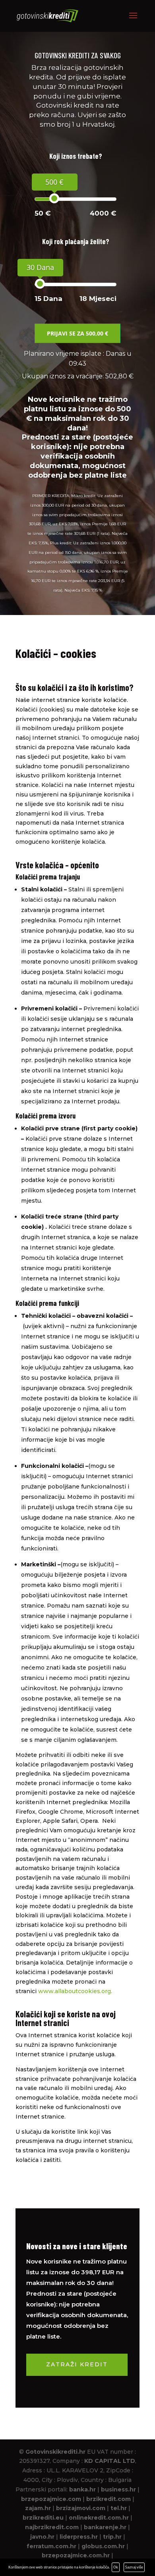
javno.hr (42, 2537)
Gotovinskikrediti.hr (55, 2452)
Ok (116, 2567)
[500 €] (54, 198)
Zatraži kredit (77, 2364)
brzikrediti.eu (43, 2518)
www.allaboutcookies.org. (75, 1991)
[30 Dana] (40, 284)
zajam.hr (38, 2508)
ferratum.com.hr (51, 2546)
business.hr (118, 2489)
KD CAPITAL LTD (110, 2461)
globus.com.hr (103, 2546)
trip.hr (112, 2537)
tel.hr (119, 2508)
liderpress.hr (79, 2537)
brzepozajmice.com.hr (76, 2555)
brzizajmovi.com (81, 2508)
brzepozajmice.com (51, 2499)
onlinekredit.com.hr (99, 2518)
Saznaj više (134, 2567)
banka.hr (82, 2489)
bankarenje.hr (105, 2527)
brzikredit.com (108, 2499)
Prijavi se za (77, 333)
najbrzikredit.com (52, 2527)
